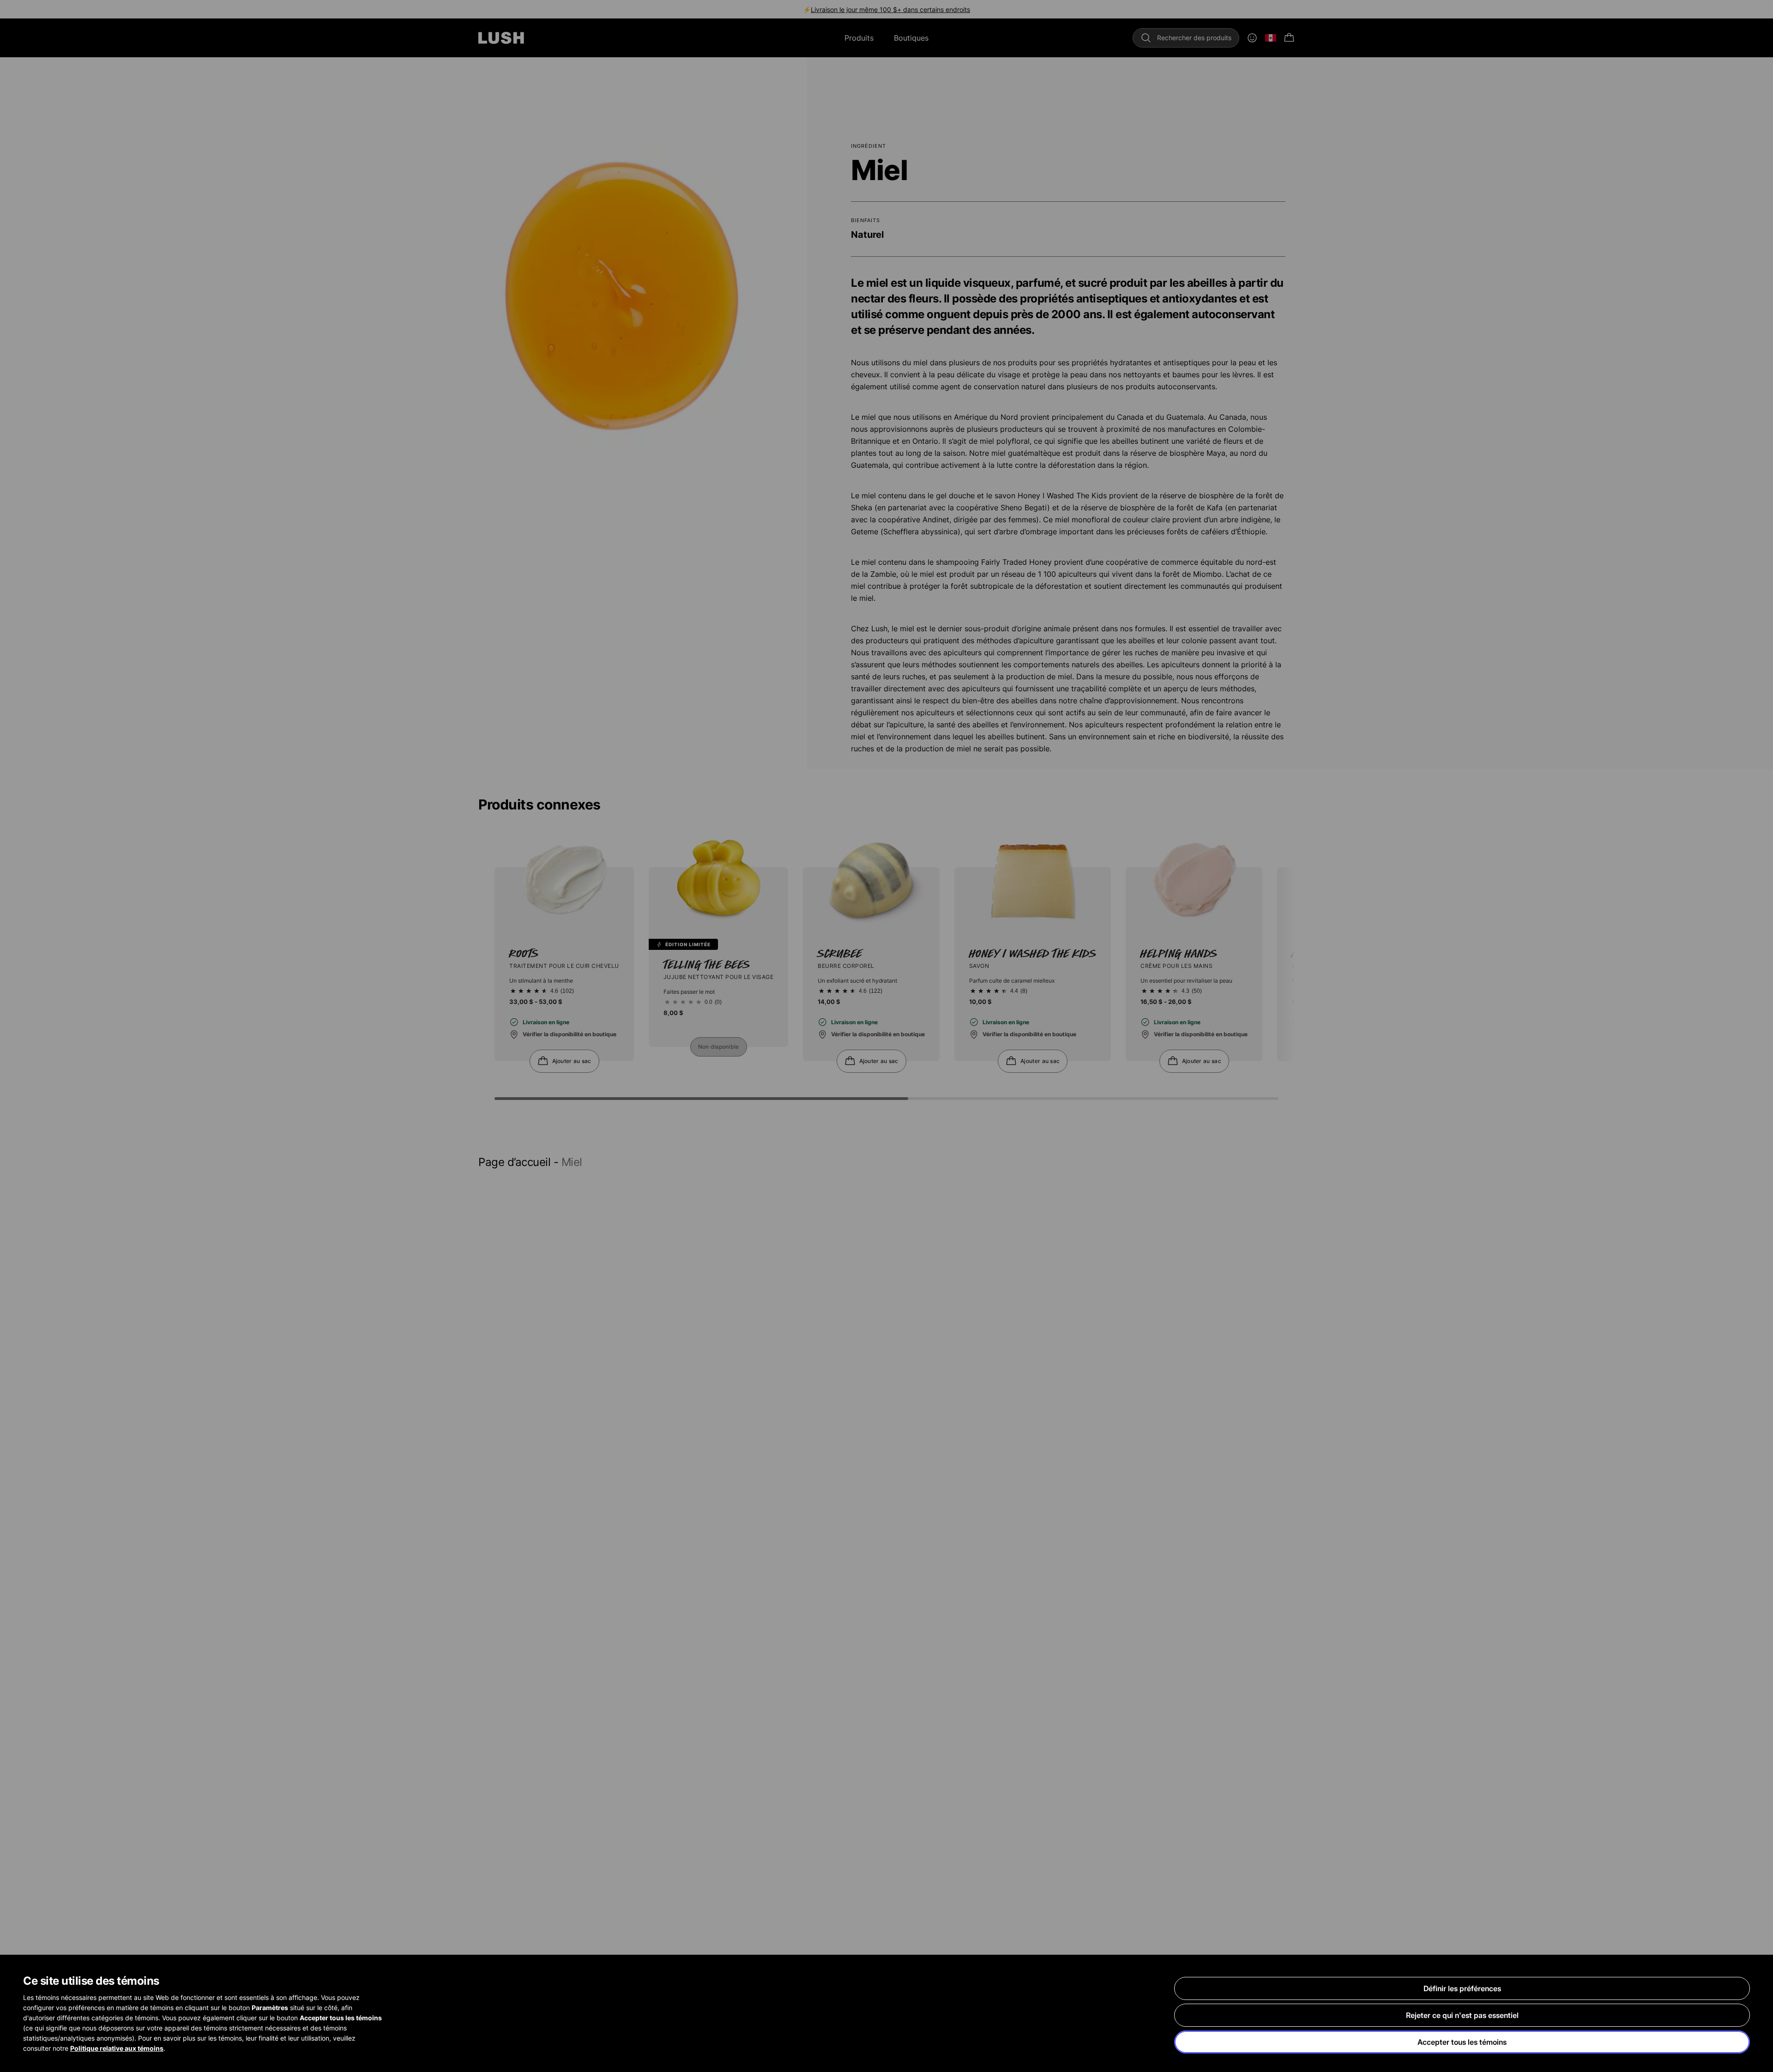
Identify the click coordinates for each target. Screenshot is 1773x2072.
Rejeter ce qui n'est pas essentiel (1462, 2015)
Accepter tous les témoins (1462, 2042)
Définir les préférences (1462, 1988)
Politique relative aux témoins (117, 2048)
